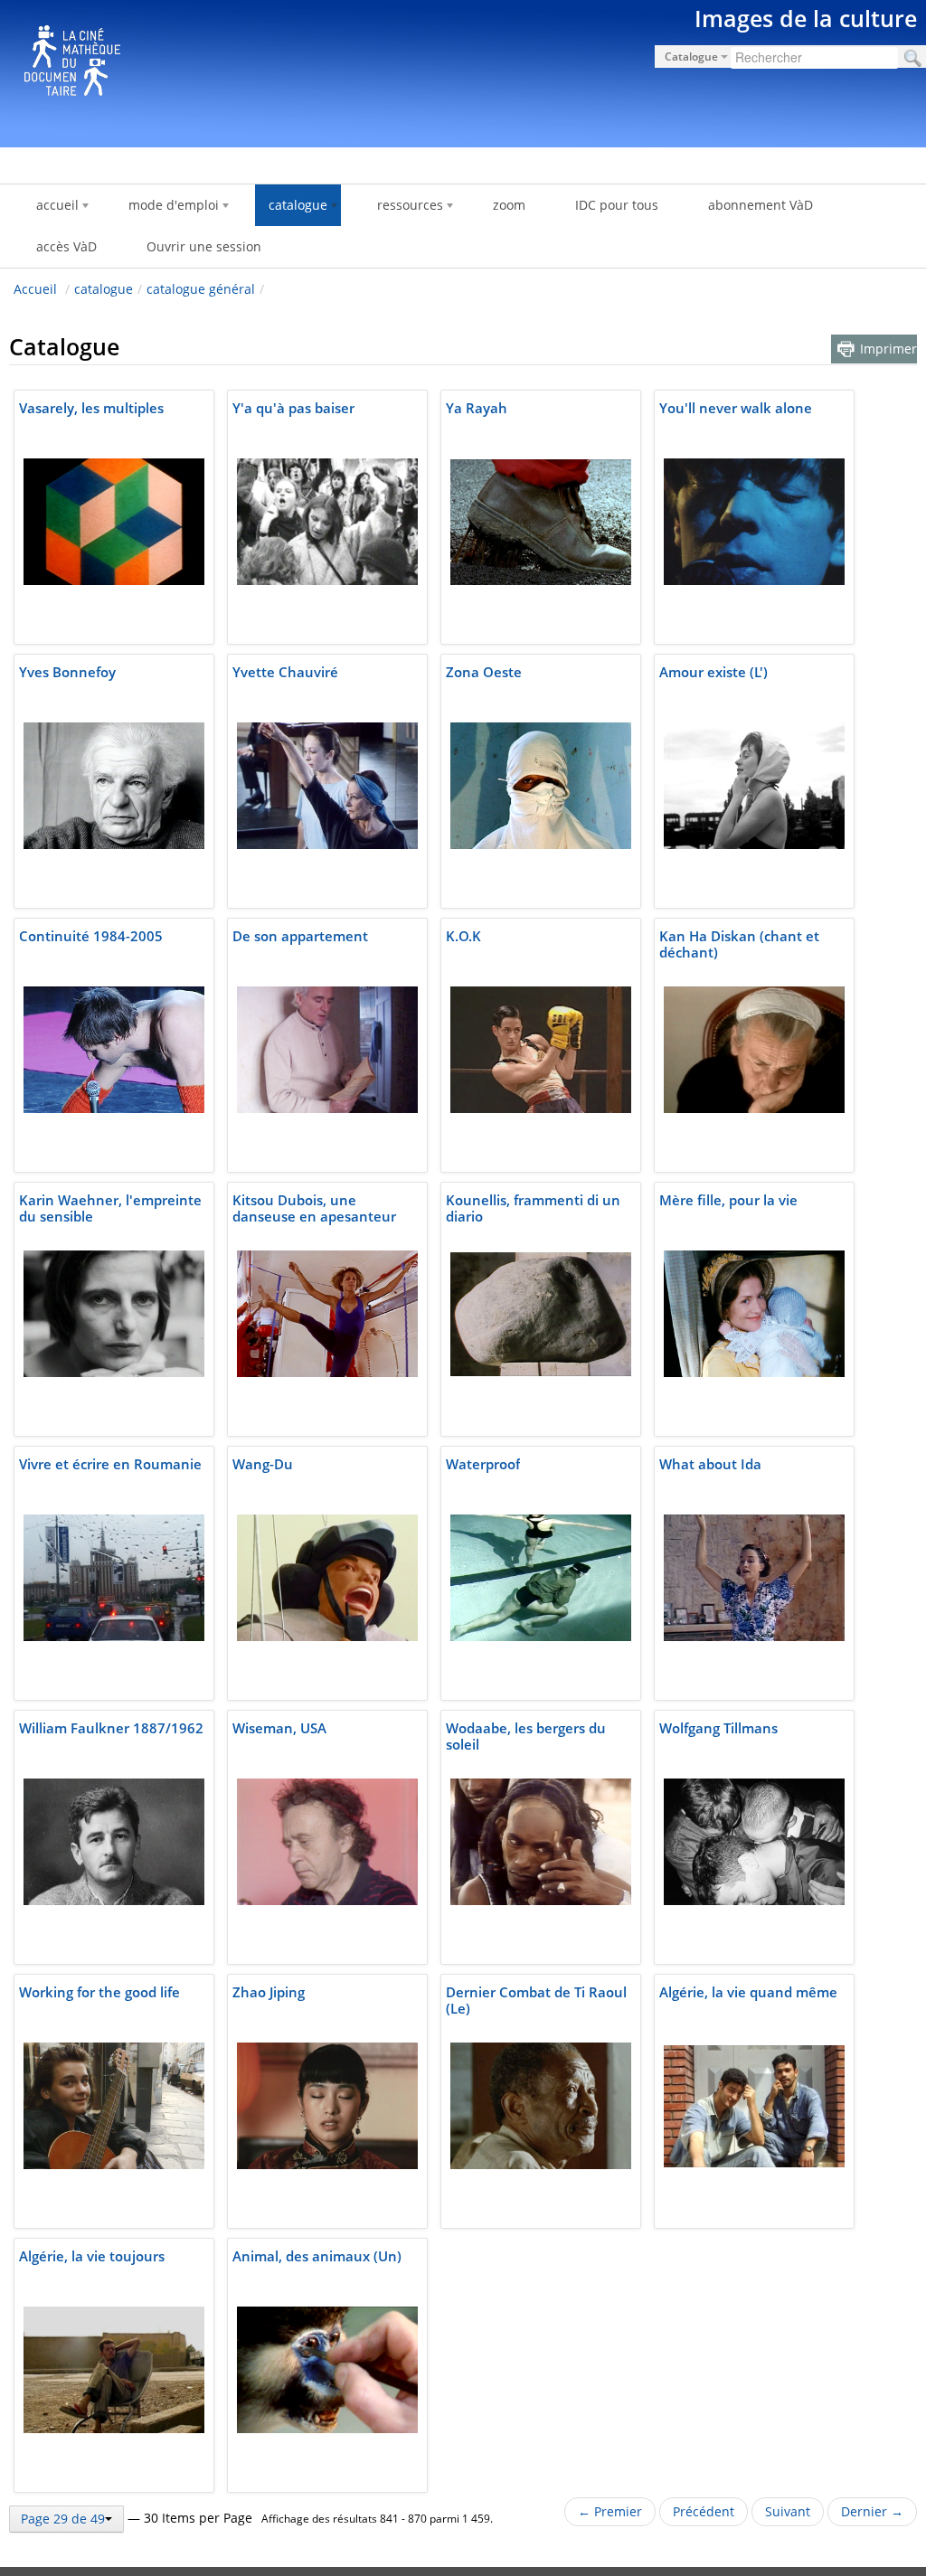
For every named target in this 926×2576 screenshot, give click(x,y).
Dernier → (872, 2511)
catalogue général (201, 289)
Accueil (35, 289)
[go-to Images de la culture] (463, 71)
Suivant (788, 2511)
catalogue (104, 289)
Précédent (704, 2511)
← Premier (610, 2511)
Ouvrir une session (204, 246)
